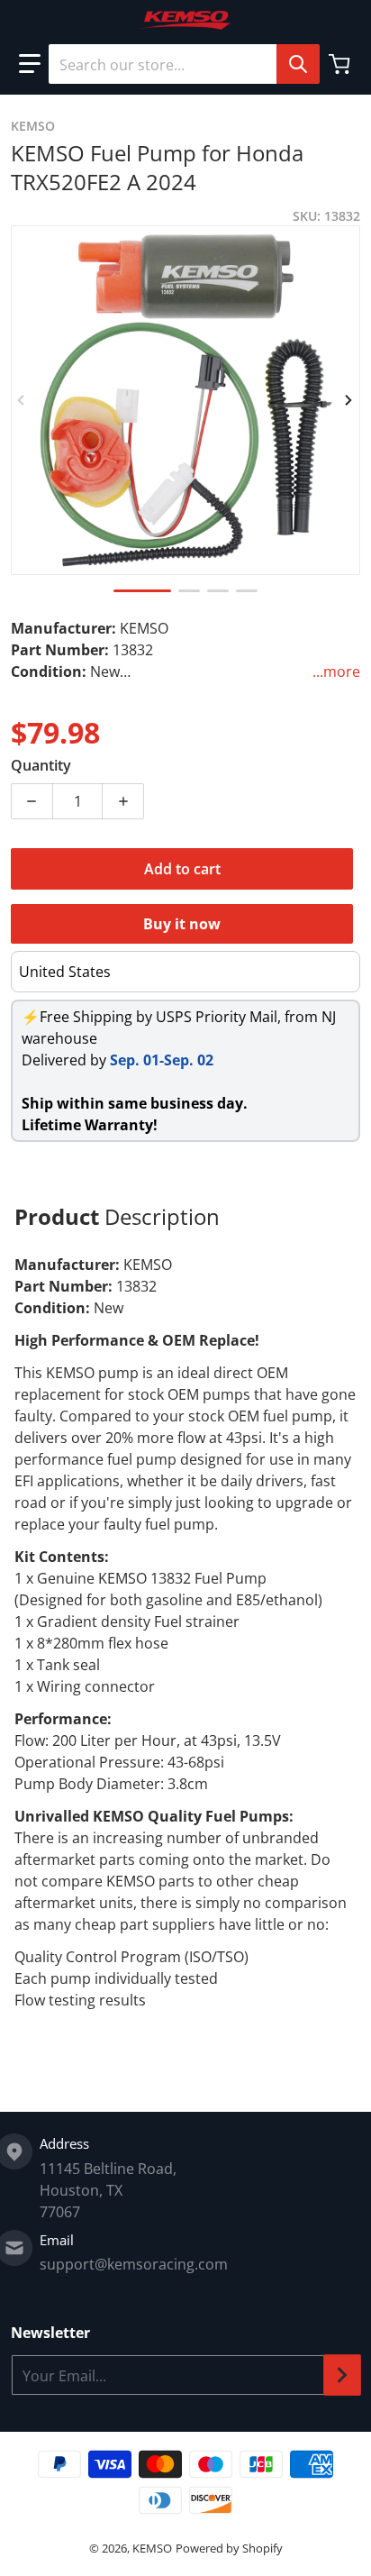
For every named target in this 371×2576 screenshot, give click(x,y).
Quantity (41, 765)
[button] (30, 64)
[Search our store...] (298, 64)
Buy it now (182, 924)
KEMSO (152, 2548)
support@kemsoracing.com (134, 2264)
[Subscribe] (342, 2375)
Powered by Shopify (229, 2548)
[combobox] (184, 64)
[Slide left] (22, 400)
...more (336, 671)
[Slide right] (349, 400)
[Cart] (341, 64)
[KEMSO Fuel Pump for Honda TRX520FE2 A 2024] (142, 591)
